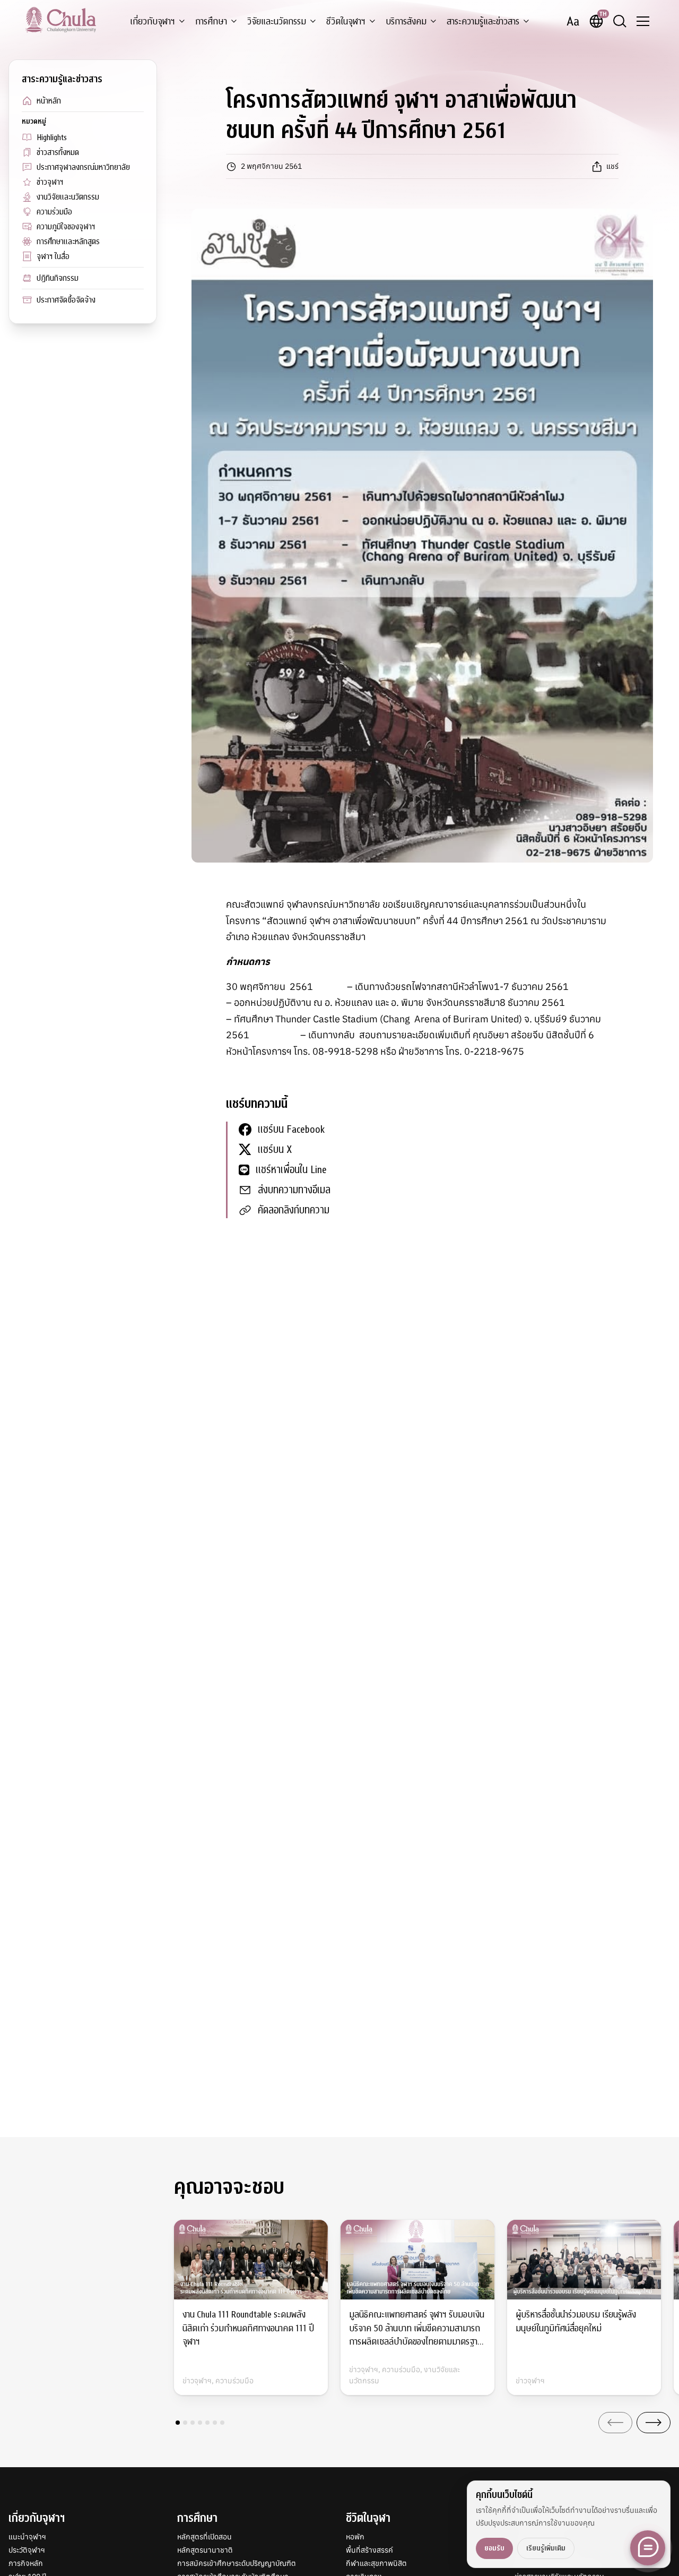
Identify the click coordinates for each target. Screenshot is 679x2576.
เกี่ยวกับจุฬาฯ (153, 21)
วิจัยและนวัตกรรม (277, 21)
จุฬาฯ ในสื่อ (53, 256)
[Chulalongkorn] (61, 20)
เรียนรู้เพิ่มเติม (546, 2548)
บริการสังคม (406, 21)
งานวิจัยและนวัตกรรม (68, 197)
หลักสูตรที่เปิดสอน (204, 2537)
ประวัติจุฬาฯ (27, 2550)
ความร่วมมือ (54, 212)
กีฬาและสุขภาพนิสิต (376, 2563)
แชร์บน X (275, 1149)
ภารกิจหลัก (26, 2563)
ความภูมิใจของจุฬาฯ (66, 227)
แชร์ (612, 166)
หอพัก (355, 2537)
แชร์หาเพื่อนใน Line (291, 1170)
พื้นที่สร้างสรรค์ (369, 2550)
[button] (178, 2423)
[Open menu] (643, 21)
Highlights (52, 137)
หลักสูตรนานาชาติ (205, 2550)
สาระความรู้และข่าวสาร (483, 21)
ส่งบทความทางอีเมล (294, 1190)
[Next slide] (654, 2423)
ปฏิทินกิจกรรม (58, 278)
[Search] (620, 21)
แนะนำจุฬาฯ (27, 2537)
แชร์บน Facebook (291, 1129)
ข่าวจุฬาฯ (50, 182)
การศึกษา (211, 21)
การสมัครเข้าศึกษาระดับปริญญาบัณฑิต (237, 2563)
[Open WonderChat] (648, 2548)
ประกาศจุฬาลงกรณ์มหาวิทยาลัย (83, 167)
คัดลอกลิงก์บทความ (294, 1210)
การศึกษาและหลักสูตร (68, 242)
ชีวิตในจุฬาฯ (346, 21)
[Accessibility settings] (573, 21)
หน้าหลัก (49, 101)
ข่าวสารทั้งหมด (58, 152)
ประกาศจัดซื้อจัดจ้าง (66, 300)
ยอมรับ (494, 2548)
